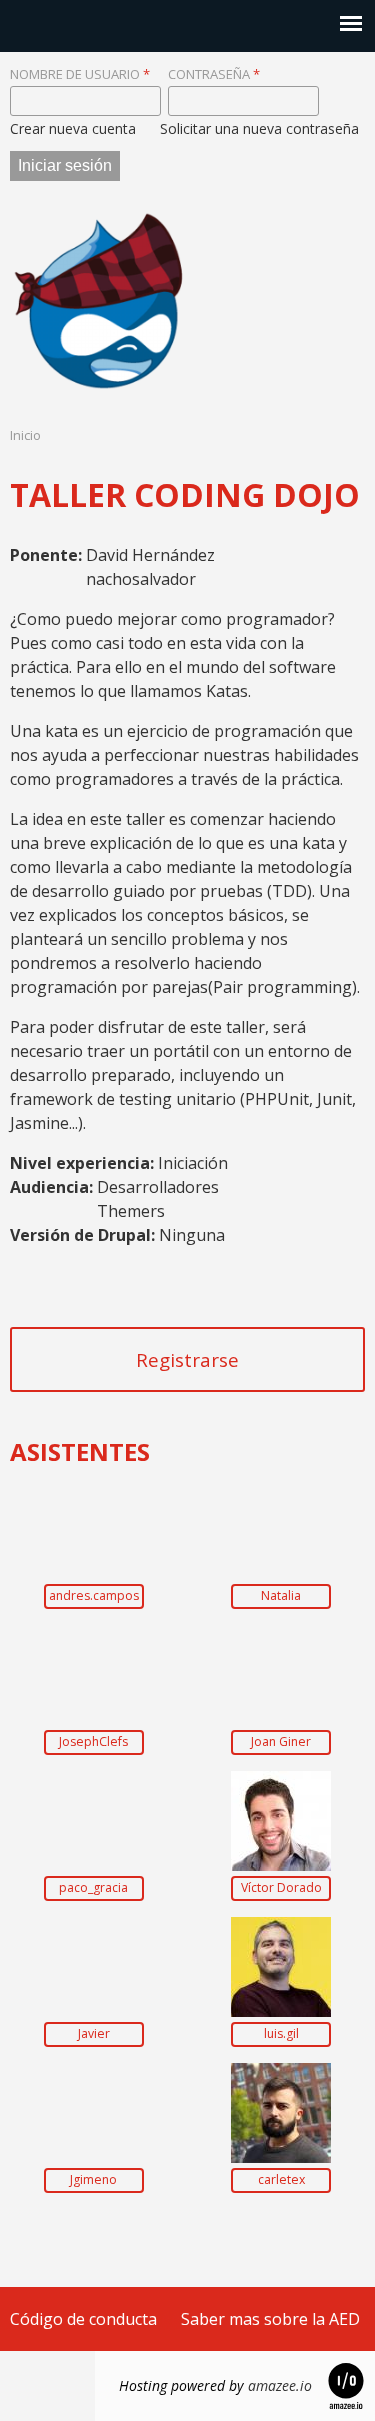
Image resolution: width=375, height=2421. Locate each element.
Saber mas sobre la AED (270, 2319)
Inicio (25, 435)
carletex (281, 2180)
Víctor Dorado (281, 1888)
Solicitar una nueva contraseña (259, 128)
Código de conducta (83, 2319)
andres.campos (94, 1596)
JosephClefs (93, 1742)
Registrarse (187, 1359)
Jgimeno (93, 2180)
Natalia (281, 1596)
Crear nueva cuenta (73, 128)
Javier (94, 2034)
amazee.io (280, 2385)
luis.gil (281, 2034)
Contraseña (214, 74)
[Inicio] (100, 301)
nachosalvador (141, 579)
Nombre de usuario (80, 74)
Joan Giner (281, 1742)
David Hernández (150, 555)
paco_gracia (93, 1888)
